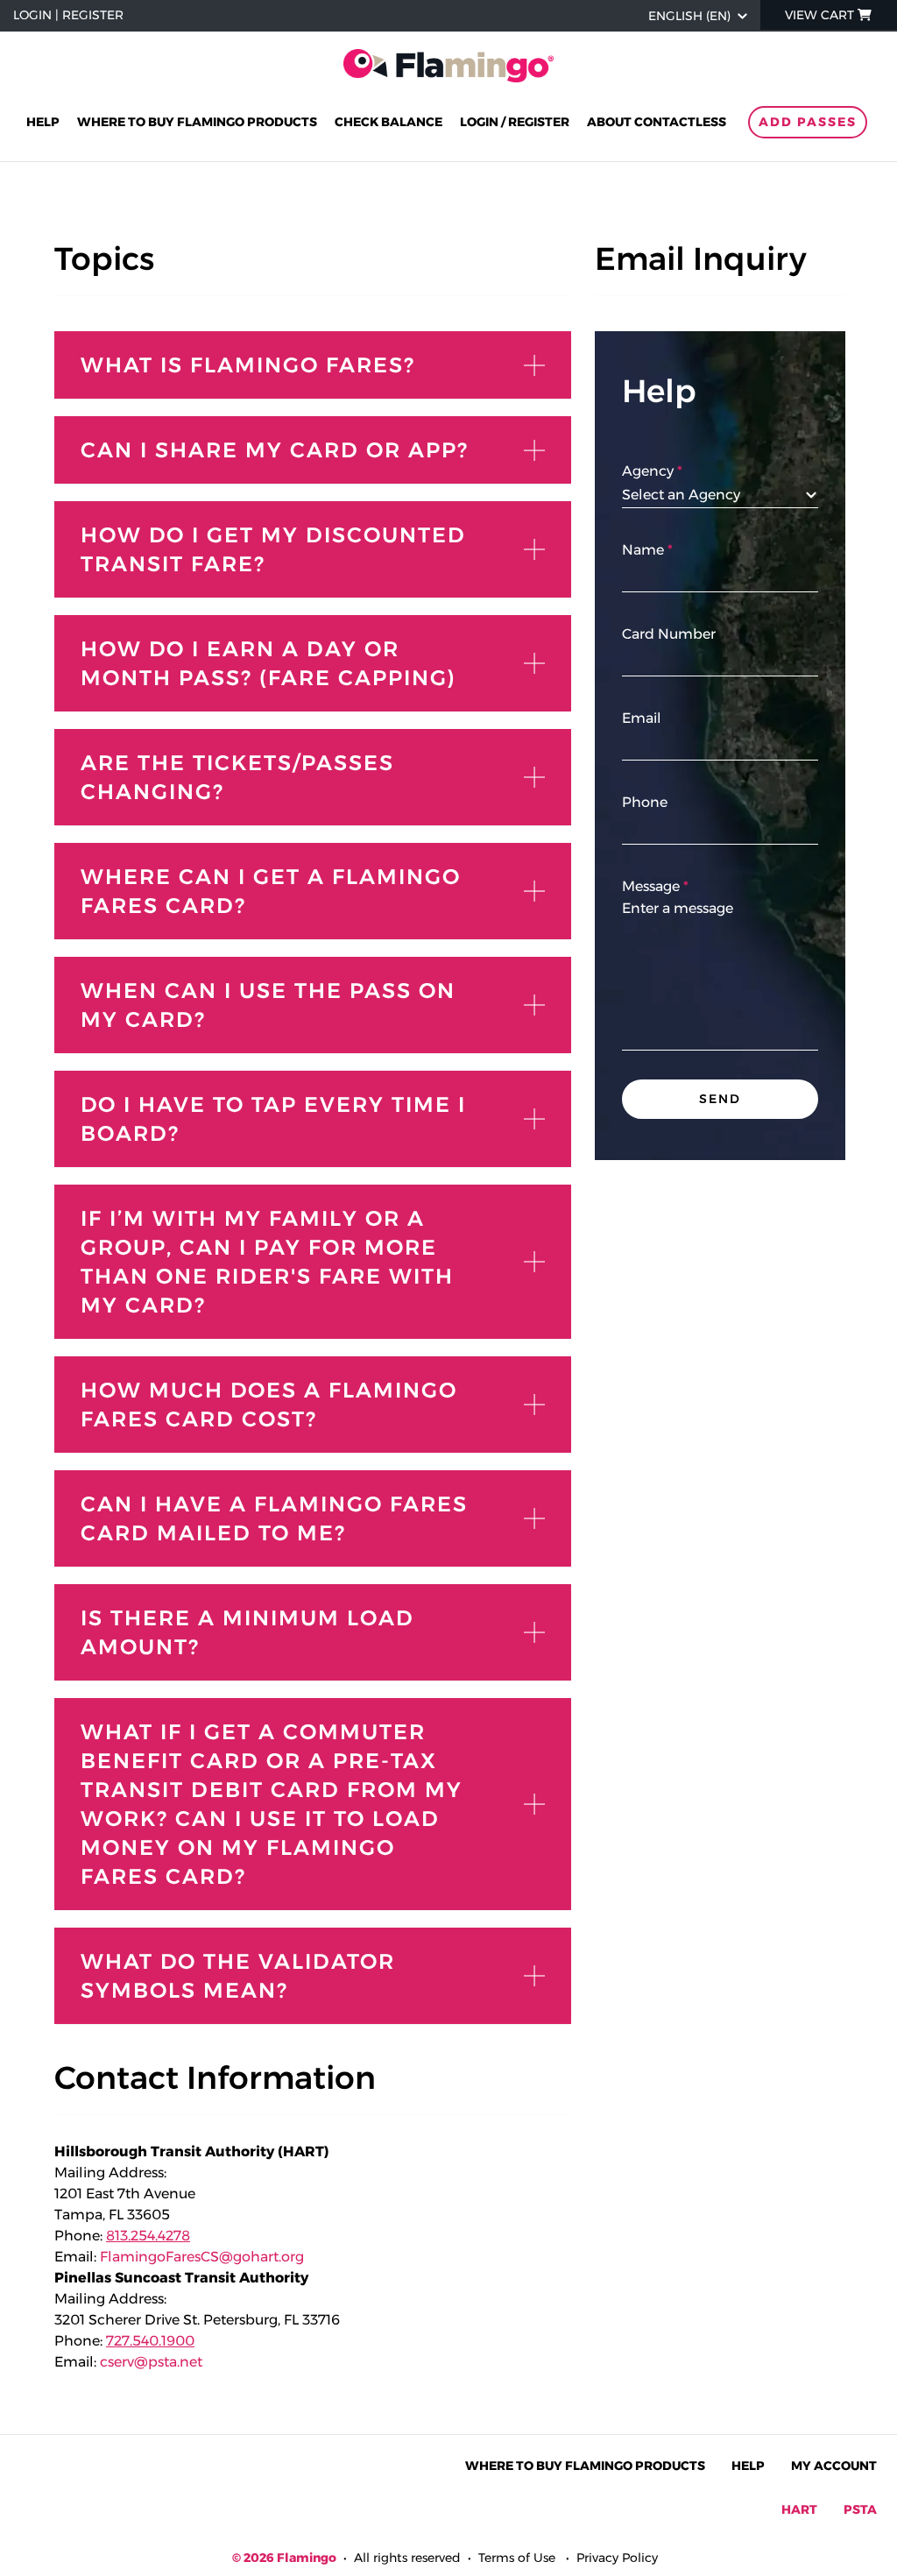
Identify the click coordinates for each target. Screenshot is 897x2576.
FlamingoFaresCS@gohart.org (202, 2257)
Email (642, 718)
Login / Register (515, 122)
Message (651, 886)
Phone (645, 802)
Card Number (669, 634)
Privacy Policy (617, 2558)
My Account (834, 2466)
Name (643, 550)
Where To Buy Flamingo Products (585, 2466)
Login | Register (68, 15)
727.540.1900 (150, 2341)
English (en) (689, 16)
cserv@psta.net (151, 2362)
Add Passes (808, 122)
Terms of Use (517, 2558)
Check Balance (388, 122)
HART (799, 2509)
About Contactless (657, 122)
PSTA (860, 2509)
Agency (648, 471)
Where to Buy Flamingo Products (197, 122)
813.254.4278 (148, 2236)
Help (43, 122)
